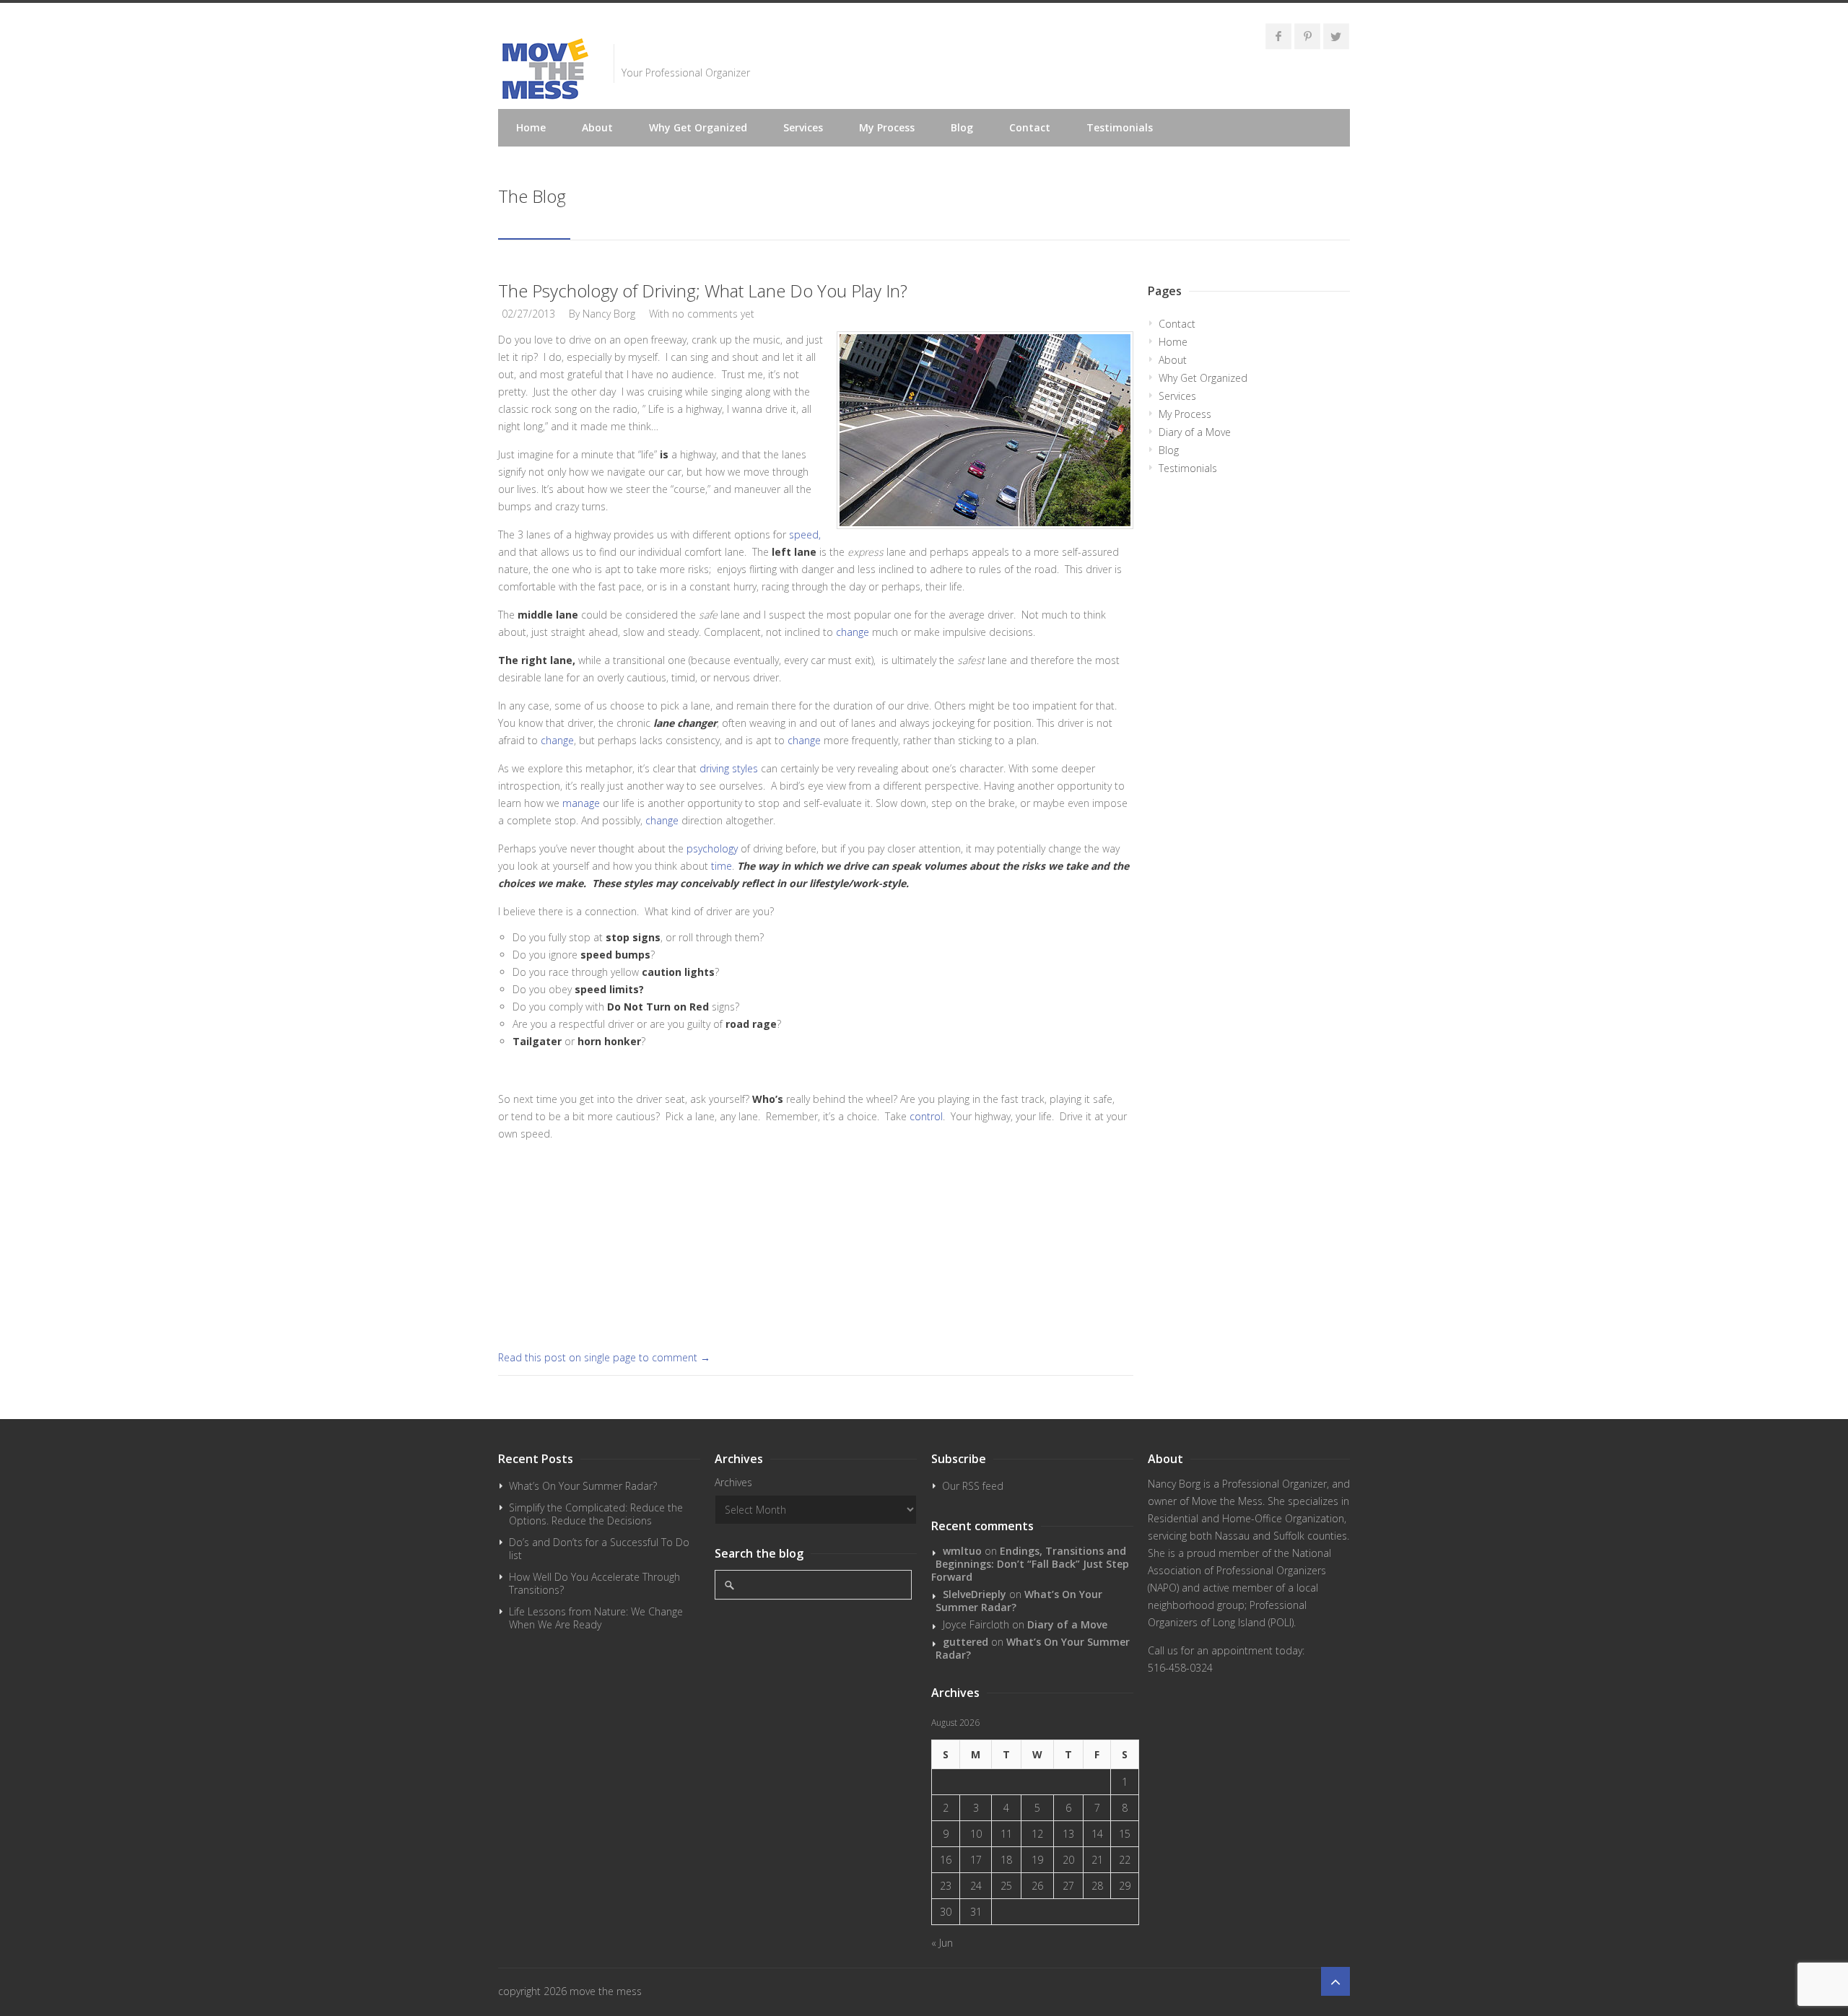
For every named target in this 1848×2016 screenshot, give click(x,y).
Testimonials (1120, 127)
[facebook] (1278, 36)
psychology (712, 848)
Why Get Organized (698, 127)
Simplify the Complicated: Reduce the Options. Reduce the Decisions (596, 1514)
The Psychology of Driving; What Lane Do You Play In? (703, 291)
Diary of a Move (1195, 432)
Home (531, 127)
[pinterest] (1307, 36)
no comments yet (713, 314)
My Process (887, 127)
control (926, 1116)
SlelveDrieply (975, 1594)
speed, (805, 534)
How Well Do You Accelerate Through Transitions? (594, 1583)
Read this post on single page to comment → (604, 1357)
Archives (733, 1482)
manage (583, 803)
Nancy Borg (609, 314)
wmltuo (962, 1551)
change (853, 632)
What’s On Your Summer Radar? (583, 1486)
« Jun (942, 1943)
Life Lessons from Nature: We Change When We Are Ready (596, 1618)
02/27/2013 (528, 314)
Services (803, 127)
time (722, 866)
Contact (1030, 127)
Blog (962, 127)
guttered (966, 1642)
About (597, 127)
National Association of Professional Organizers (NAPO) (1239, 1570)
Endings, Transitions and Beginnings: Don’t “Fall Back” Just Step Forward (1030, 1564)
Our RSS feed (973, 1486)
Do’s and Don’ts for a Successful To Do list (599, 1549)
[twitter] (1336, 36)
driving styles (730, 768)
